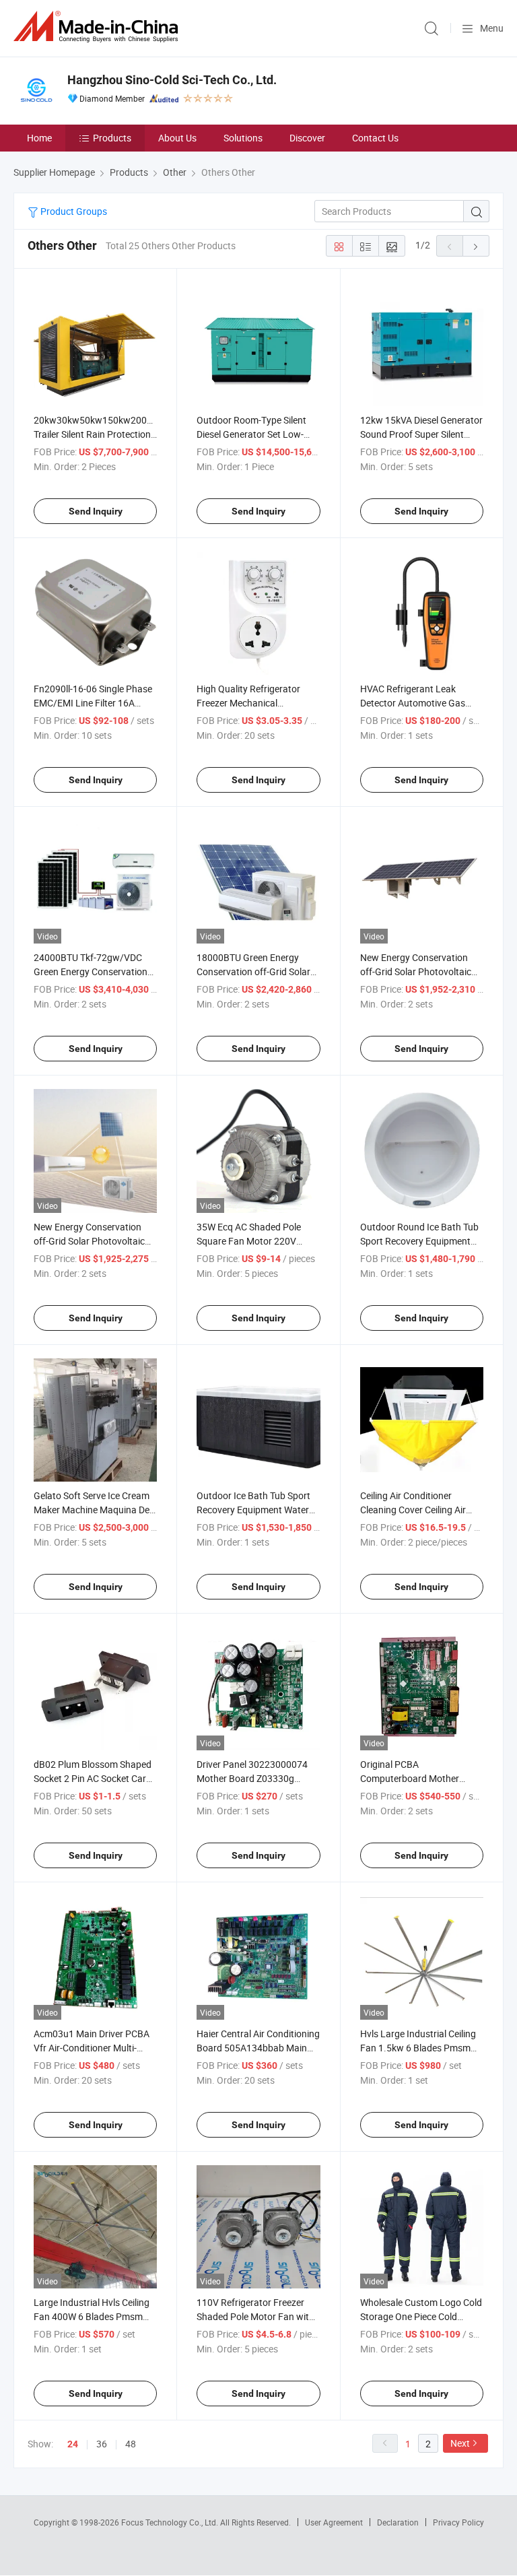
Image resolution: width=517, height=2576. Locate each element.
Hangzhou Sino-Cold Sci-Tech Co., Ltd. (172, 80)
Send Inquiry (96, 511)
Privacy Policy (458, 2522)
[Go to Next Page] (476, 246)
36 (102, 2444)
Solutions (243, 138)
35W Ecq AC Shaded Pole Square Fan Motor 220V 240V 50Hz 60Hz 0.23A (249, 1241)
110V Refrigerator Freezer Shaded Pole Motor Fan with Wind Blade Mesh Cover (255, 2316)
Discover (307, 138)
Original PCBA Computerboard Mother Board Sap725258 (410, 1778)
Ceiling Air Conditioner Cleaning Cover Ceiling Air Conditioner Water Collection (419, 1510)
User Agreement (334, 2522)
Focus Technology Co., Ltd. (171, 2522)
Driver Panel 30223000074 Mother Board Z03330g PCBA (252, 1778)
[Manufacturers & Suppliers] (98, 27)
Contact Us (375, 138)
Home (39, 138)
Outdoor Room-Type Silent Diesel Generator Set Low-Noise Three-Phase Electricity (257, 434)
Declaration (398, 2522)
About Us (177, 138)
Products (112, 138)
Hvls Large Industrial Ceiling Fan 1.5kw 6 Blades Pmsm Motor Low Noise (418, 2048)
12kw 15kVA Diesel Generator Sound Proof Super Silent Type (421, 434)
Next (460, 2443)
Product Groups (73, 211)
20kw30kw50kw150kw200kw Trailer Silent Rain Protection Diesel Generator (96, 434)
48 (131, 2444)
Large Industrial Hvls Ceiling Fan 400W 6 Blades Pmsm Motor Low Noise (92, 2316)
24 (73, 2444)
